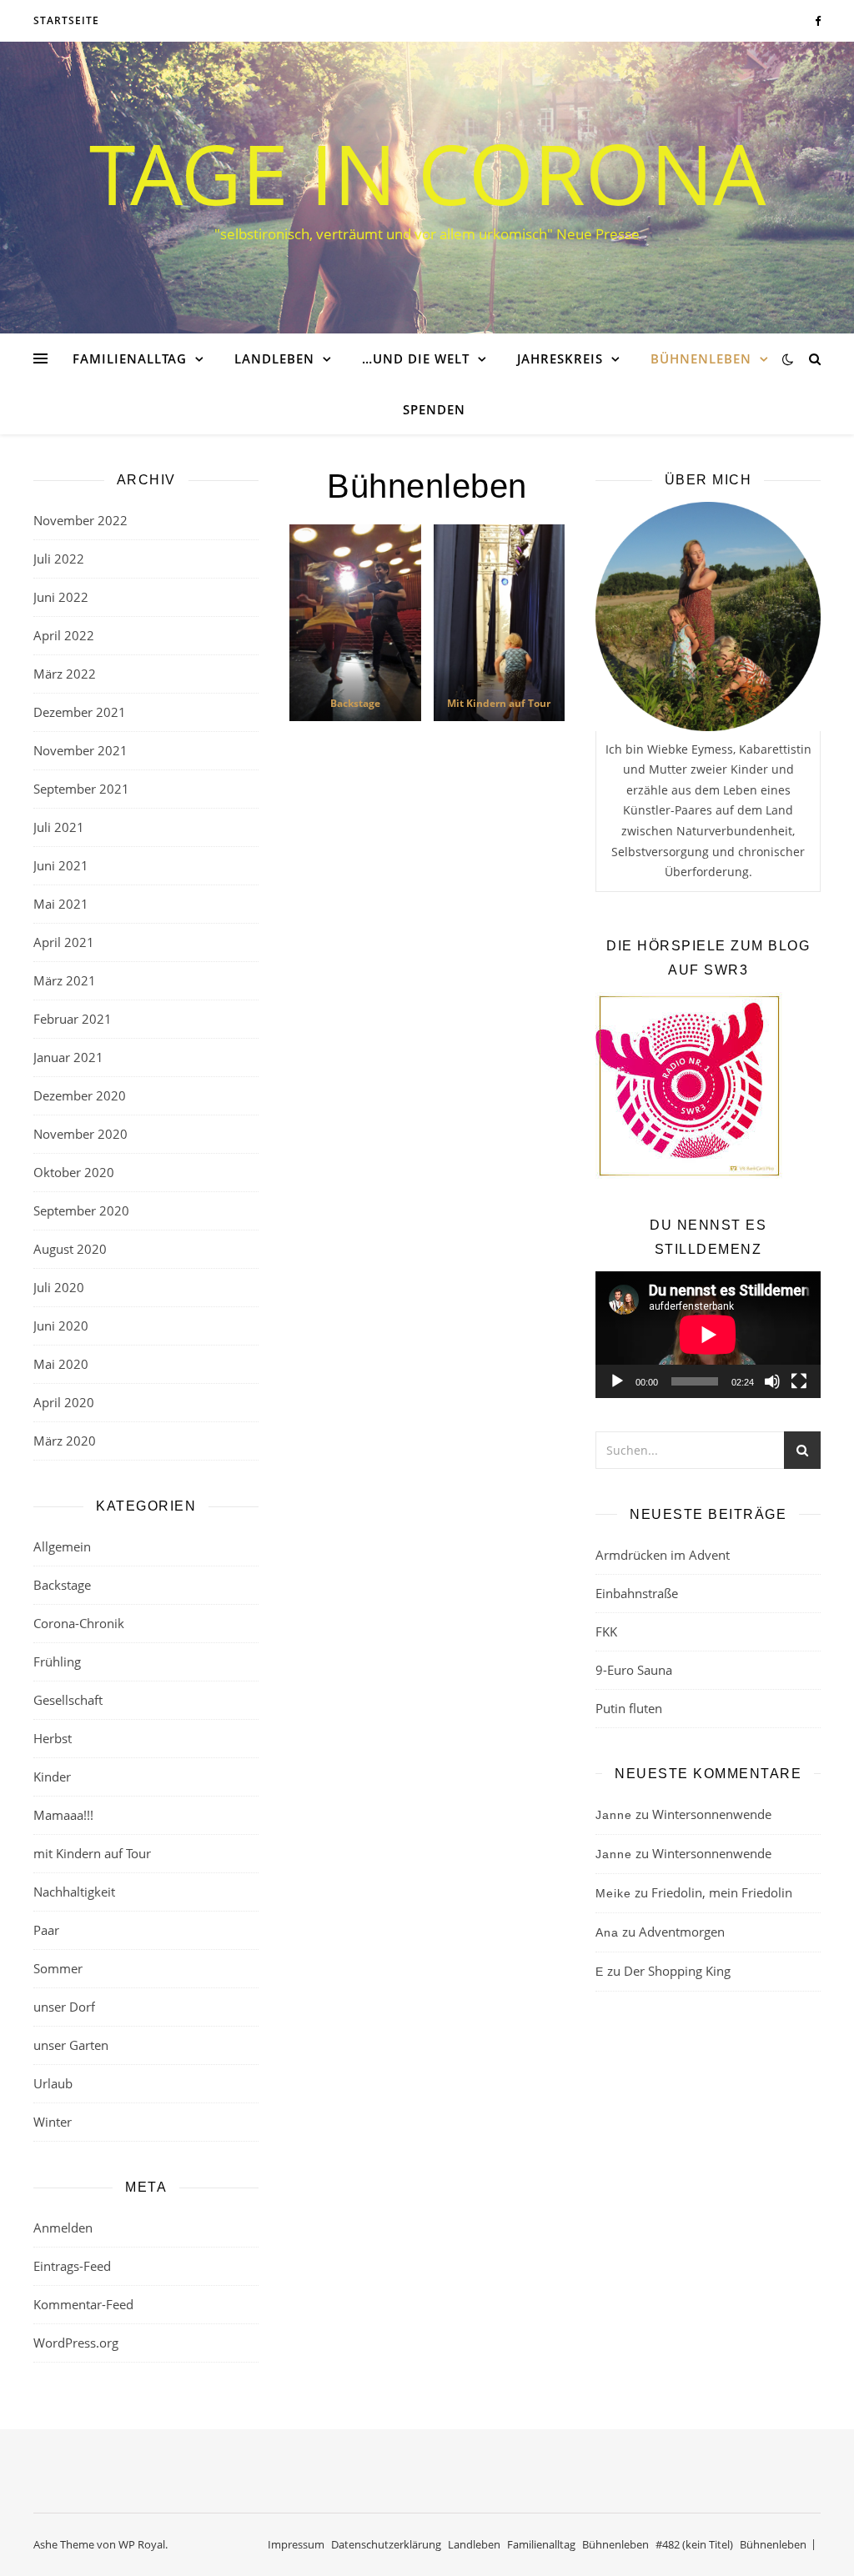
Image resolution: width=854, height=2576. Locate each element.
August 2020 (70, 1249)
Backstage (62, 1585)
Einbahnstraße (637, 1593)
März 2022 (65, 674)
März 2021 (65, 980)
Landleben (274, 358)
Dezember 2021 (80, 712)
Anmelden (63, 2228)
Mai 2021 (61, 904)
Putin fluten (629, 1708)
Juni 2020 (61, 1326)
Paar (46, 1930)
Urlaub (53, 2083)
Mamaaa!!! (63, 1815)
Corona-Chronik (79, 1623)
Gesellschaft (68, 1700)
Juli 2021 (59, 827)
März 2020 (65, 1441)
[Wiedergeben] (617, 1381)
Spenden (434, 409)
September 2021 (81, 789)
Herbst (53, 1738)
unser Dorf (64, 2007)
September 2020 (81, 1210)
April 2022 (64, 635)
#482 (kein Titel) (694, 2544)
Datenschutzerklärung (386, 2544)
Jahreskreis (560, 358)
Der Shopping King (677, 1971)
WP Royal (142, 2544)
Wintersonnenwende (712, 1814)
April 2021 (64, 942)
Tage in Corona (427, 173)
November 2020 (80, 1134)
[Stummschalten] (772, 1381)
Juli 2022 (59, 559)
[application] (708, 1335)
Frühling (57, 1661)
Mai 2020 (61, 1364)
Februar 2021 (73, 1019)
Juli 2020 (59, 1287)
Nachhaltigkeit (74, 1892)
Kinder (52, 1777)
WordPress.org (76, 2343)
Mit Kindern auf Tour (499, 703)
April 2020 (64, 1402)
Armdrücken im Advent (663, 1555)
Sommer (58, 1968)
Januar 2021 (68, 1057)
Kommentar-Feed (83, 2304)
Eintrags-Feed (72, 2266)
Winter (53, 2122)
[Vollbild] (799, 1381)
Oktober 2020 (74, 1172)
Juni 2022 (61, 597)
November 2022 (80, 520)
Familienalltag (130, 358)
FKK (606, 1631)
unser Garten (71, 2045)
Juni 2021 (61, 865)
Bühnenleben (701, 358)
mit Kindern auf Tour (92, 1853)
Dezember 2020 (80, 1095)
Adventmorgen (682, 1932)
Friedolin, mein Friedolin (722, 1892)
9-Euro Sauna (634, 1670)
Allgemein (62, 1546)
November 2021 (80, 750)
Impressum (296, 2544)
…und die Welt (416, 358)
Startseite (66, 20)
